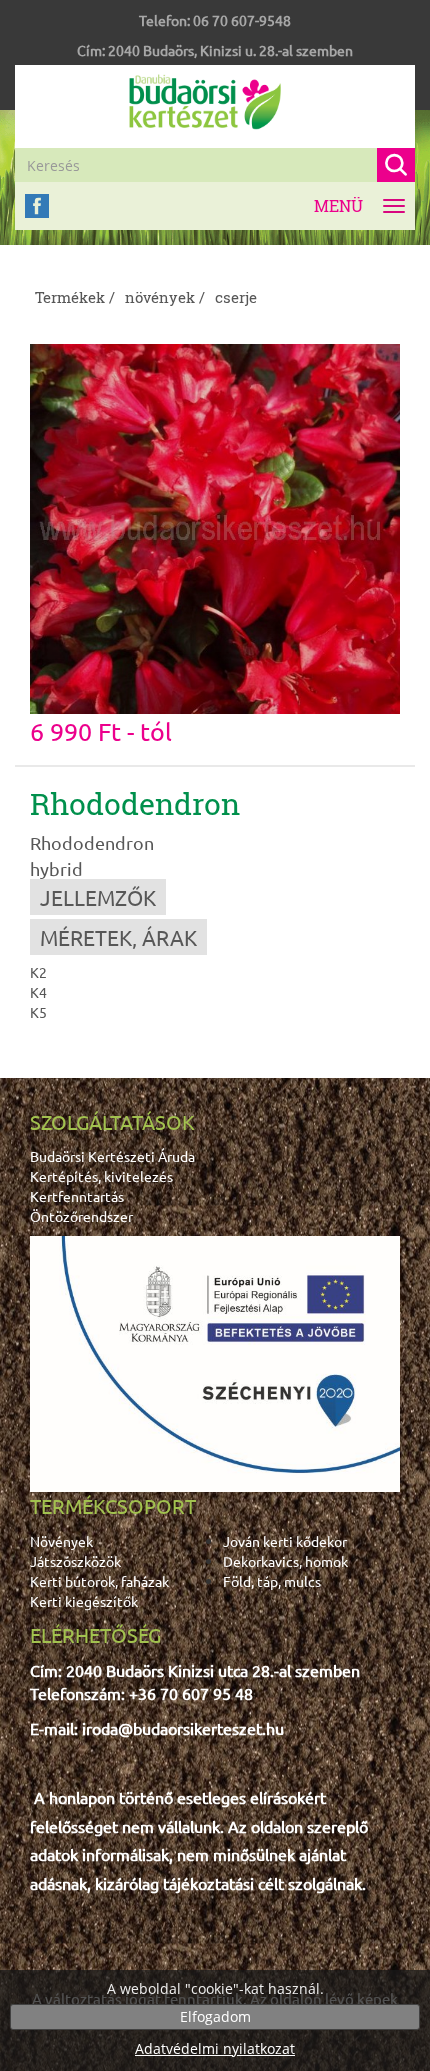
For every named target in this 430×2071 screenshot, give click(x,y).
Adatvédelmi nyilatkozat (215, 2048)
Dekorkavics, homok (285, 1561)
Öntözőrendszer (81, 1216)
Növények (61, 1541)
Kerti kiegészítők (84, 1601)
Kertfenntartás (77, 1196)
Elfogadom (215, 2016)
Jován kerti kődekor (285, 1541)
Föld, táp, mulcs (272, 1581)
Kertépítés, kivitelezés (101, 1176)
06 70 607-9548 (242, 20)
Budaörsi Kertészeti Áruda (112, 1156)
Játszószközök (75, 1561)
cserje (236, 297)
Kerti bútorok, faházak (99, 1581)
